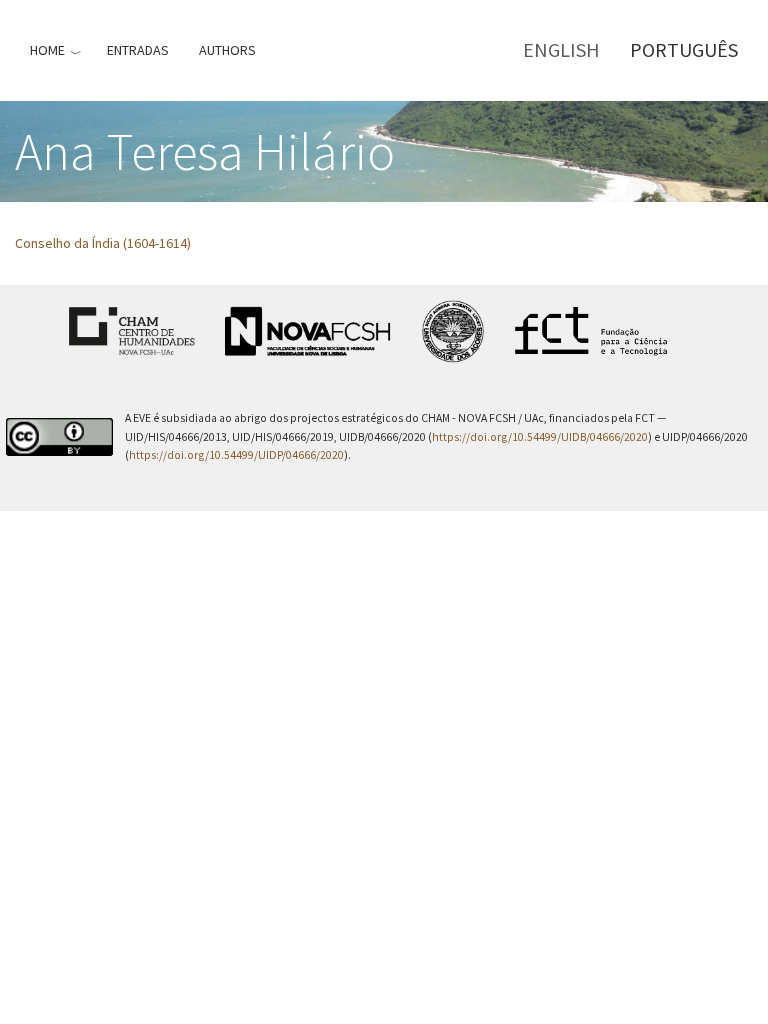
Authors (227, 50)
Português (684, 49)
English (561, 49)
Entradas (138, 50)
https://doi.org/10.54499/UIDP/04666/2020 (236, 455)
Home (47, 50)
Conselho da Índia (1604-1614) (103, 243)
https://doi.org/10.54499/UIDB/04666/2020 (540, 437)
